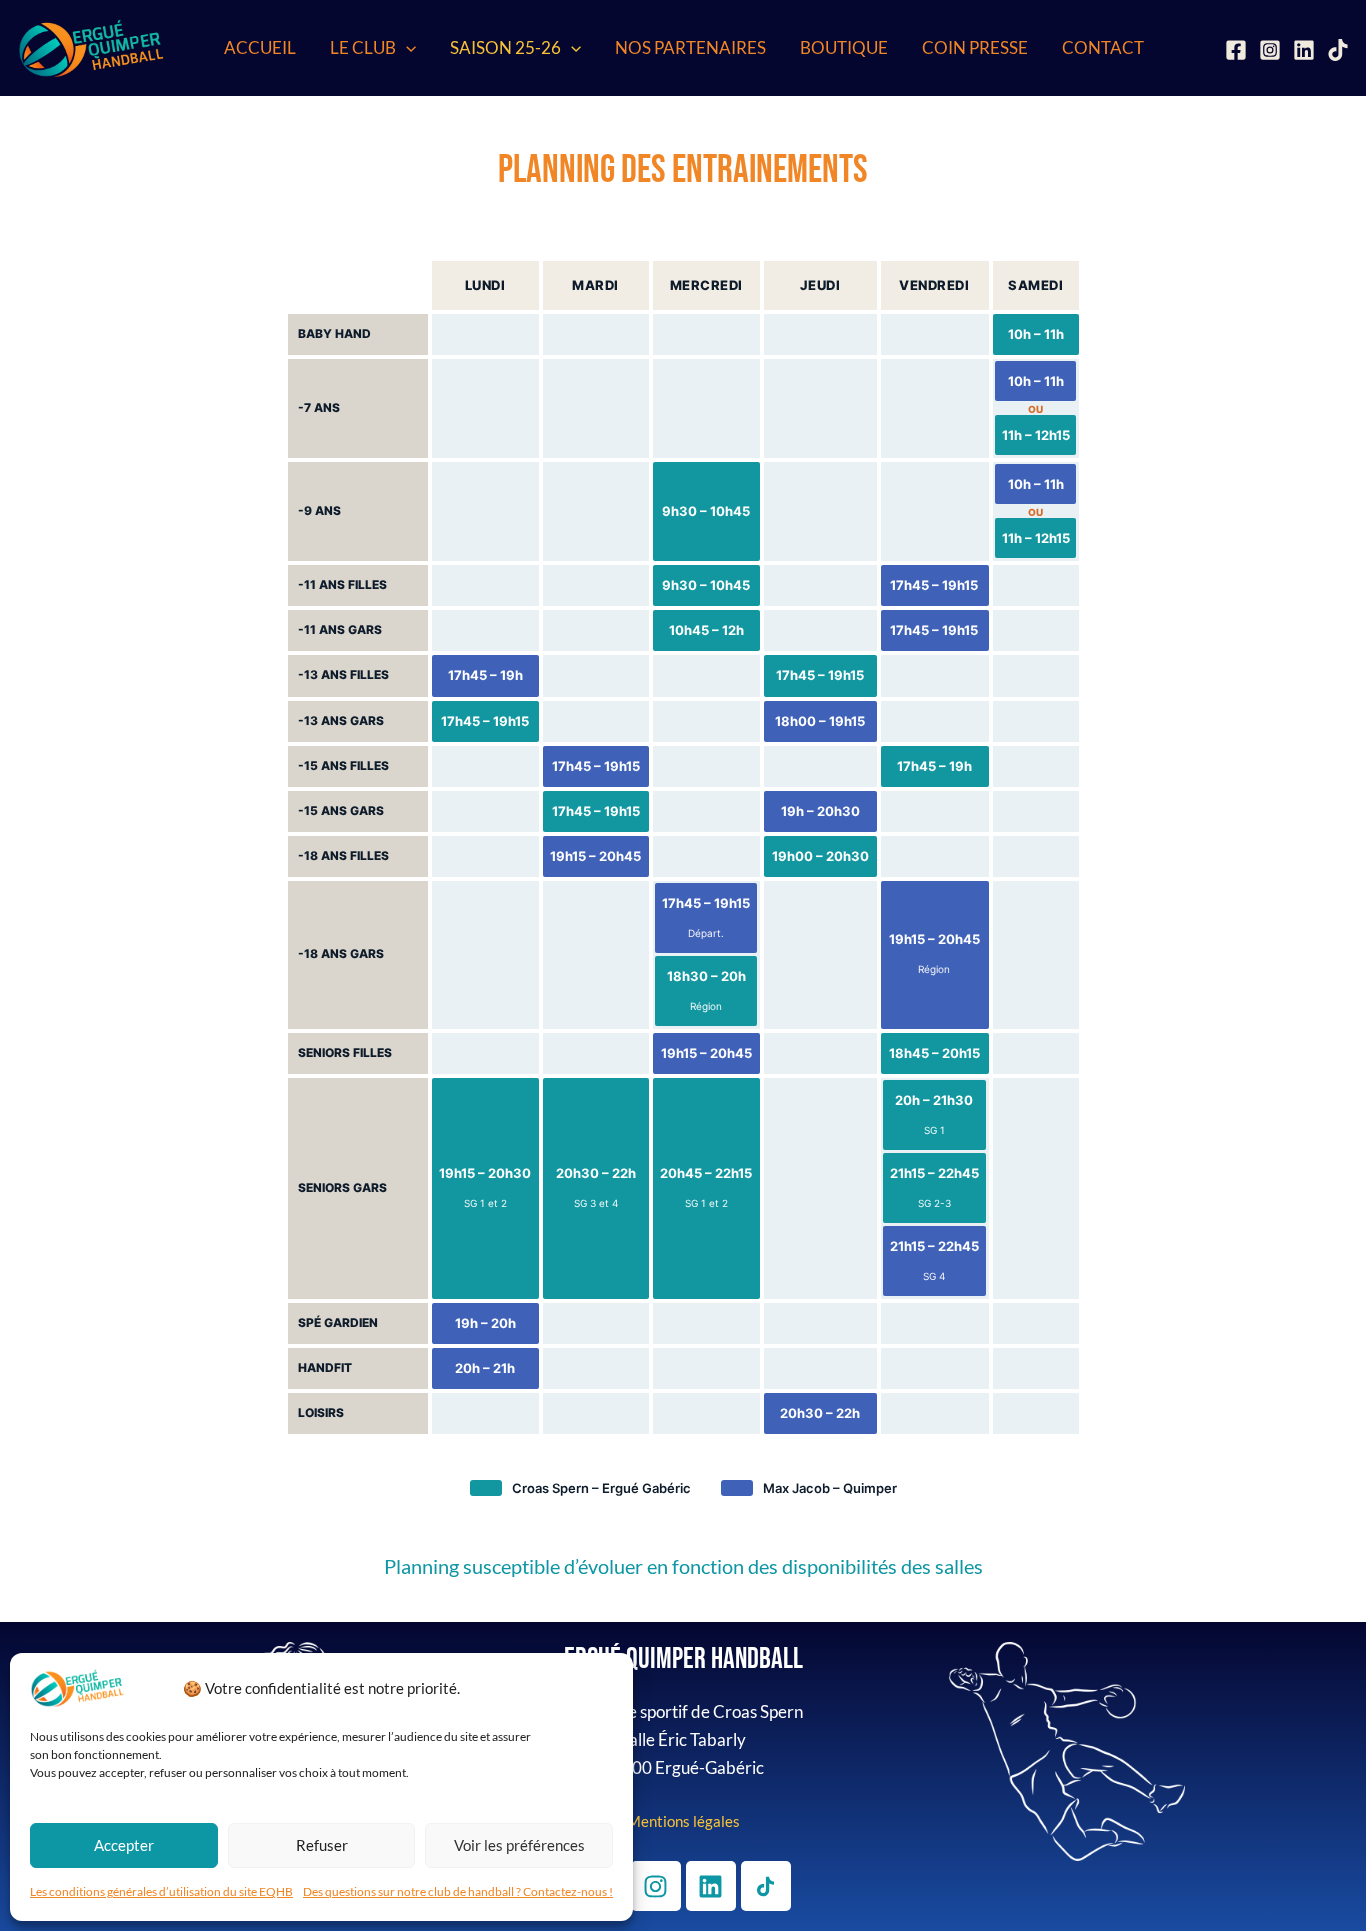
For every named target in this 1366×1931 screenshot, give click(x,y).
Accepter (124, 1845)
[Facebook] (1236, 50)
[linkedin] (1304, 50)
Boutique (844, 47)
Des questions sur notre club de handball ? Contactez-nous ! (458, 1891)
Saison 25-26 (505, 47)
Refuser (322, 1845)
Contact (1103, 47)
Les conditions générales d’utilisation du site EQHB (161, 1891)
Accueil (260, 47)
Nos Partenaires (690, 47)
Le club (363, 47)
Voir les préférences (519, 1845)
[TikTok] (1338, 50)
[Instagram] (1270, 50)
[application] (406, 48)
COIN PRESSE (975, 47)
